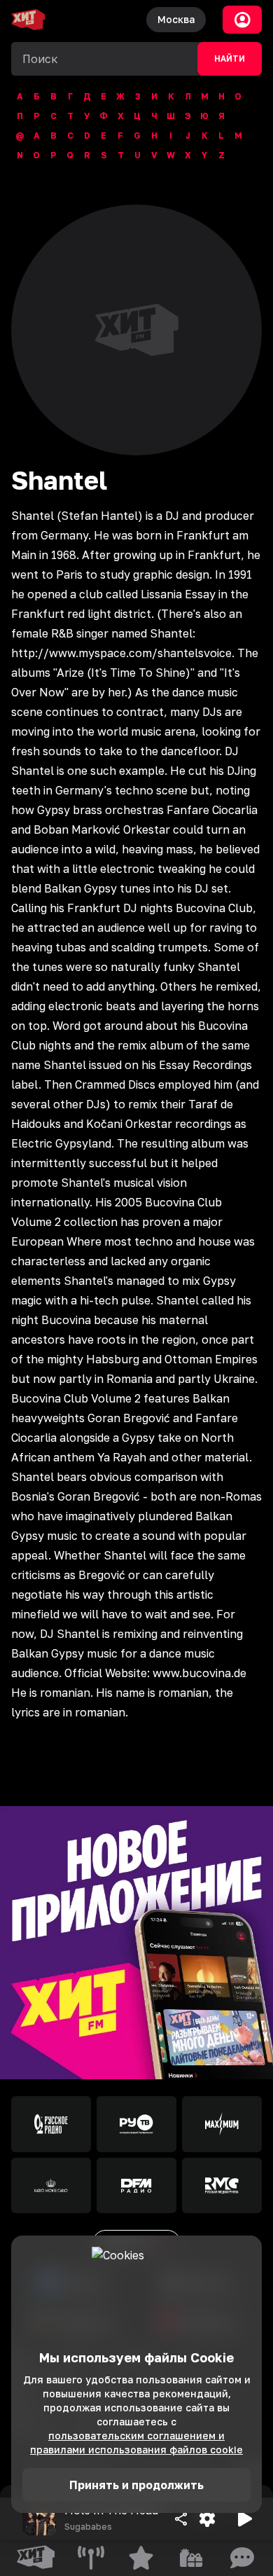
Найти (230, 59)
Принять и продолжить (136, 2485)
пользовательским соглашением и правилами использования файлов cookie (136, 2443)
